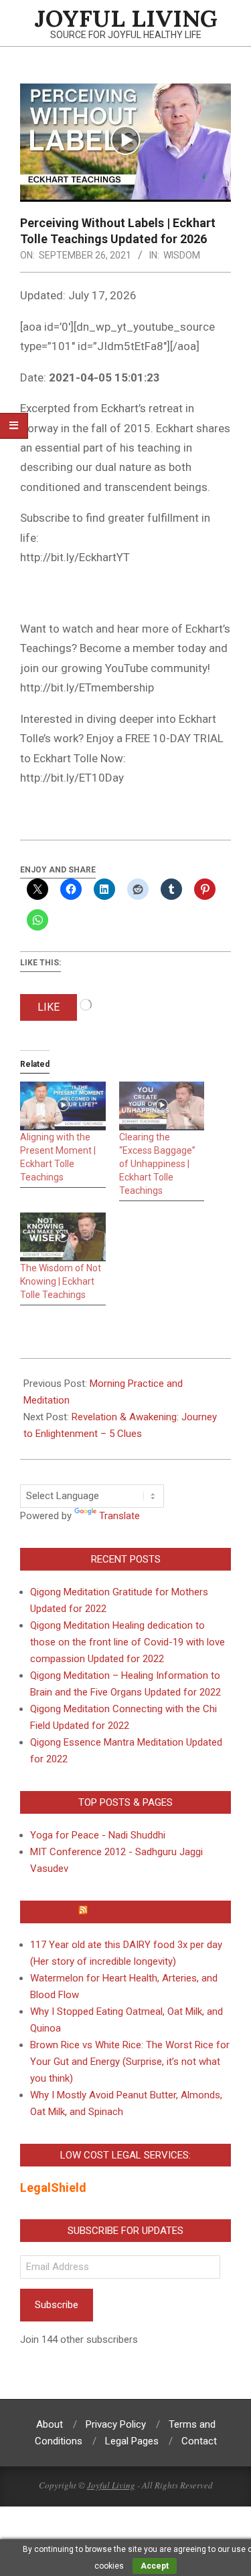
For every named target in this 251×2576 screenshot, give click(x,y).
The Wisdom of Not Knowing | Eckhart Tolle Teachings (61, 1281)
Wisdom (182, 255)
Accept (155, 2566)
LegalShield (53, 2188)
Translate (119, 1516)
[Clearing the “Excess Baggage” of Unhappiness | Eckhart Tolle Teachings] (162, 1106)
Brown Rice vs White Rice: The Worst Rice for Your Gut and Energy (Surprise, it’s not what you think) (130, 2062)
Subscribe (57, 2305)
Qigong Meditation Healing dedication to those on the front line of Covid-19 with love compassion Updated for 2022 (128, 1642)
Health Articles (132, 1912)
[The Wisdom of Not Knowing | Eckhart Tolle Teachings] (63, 1237)
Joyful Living (111, 2485)
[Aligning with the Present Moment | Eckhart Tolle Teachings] (63, 1106)
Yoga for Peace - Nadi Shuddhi (98, 1835)
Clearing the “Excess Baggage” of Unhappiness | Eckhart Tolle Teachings (157, 1164)
